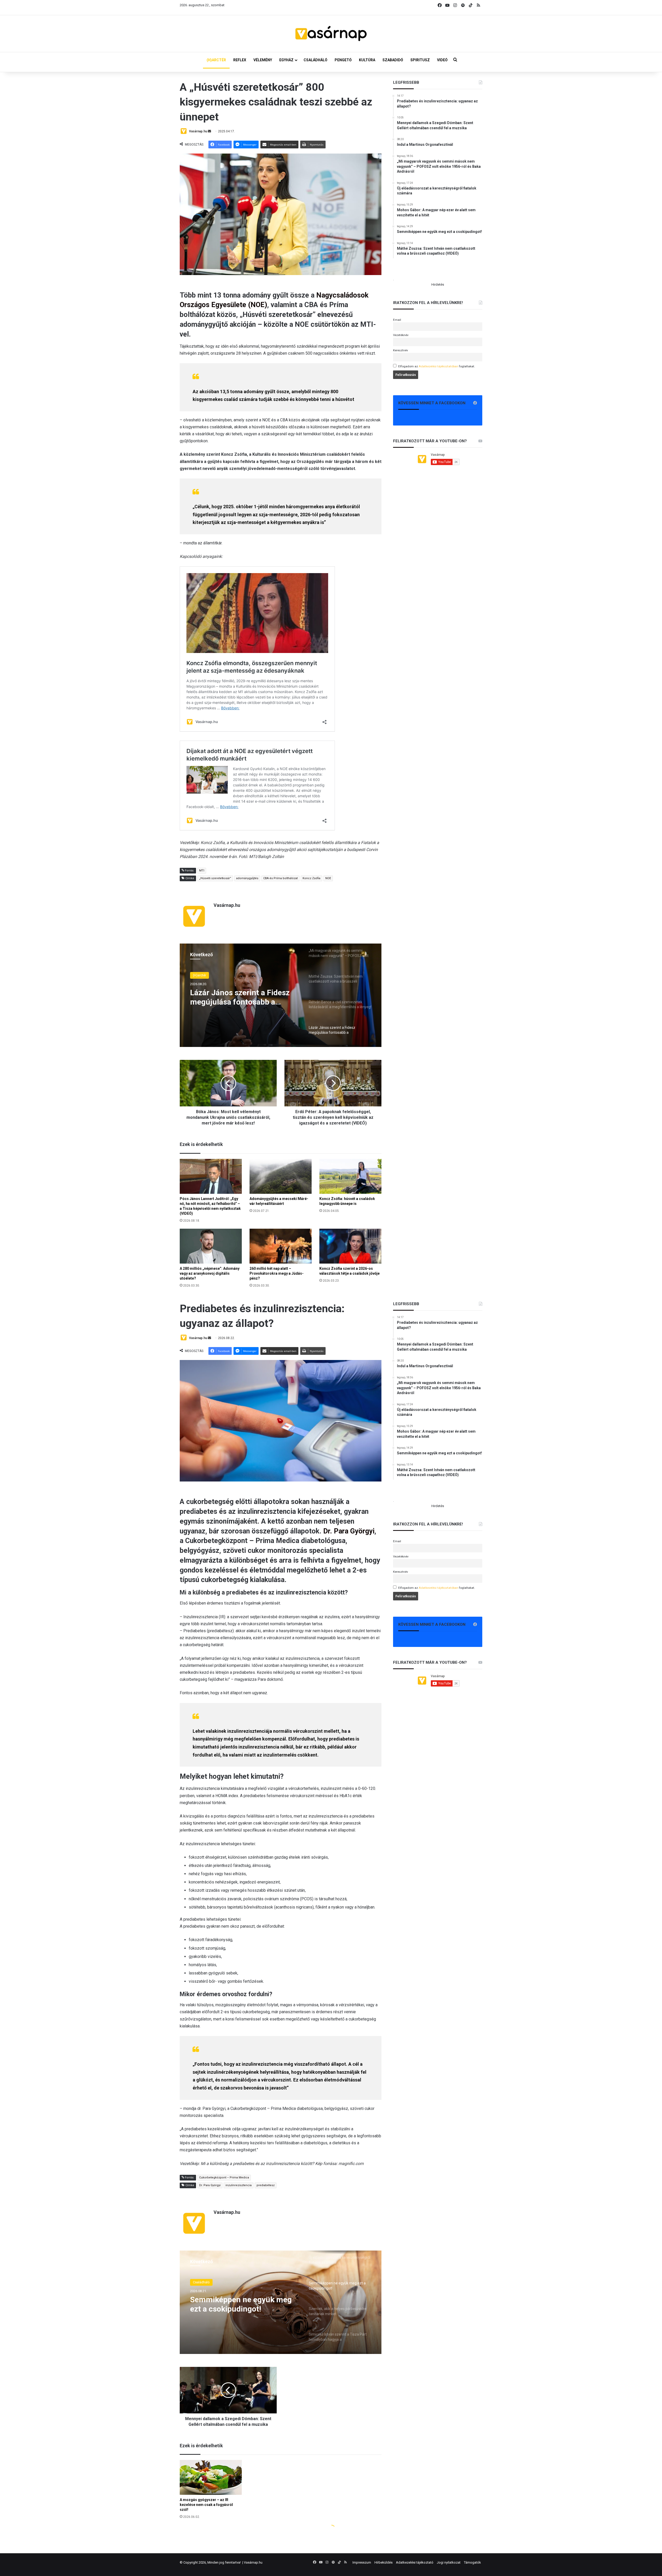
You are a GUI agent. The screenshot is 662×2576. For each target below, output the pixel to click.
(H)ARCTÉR (216, 60)
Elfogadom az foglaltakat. (437, 366)
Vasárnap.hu (198, 131)
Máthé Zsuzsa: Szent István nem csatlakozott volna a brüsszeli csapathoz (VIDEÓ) (240, 997)
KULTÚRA (367, 60)
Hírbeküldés (383, 2562)
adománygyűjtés (247, 878)
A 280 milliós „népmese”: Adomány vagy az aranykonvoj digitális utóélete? (210, 1273)
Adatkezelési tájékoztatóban (438, 366)
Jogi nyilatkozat (449, 2562)
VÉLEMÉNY (263, 60)
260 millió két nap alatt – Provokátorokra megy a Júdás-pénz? (277, 1273)
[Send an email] (209, 131)
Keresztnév (401, 350)
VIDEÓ (442, 60)
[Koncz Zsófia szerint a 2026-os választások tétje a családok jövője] (350, 1246)
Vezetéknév (401, 335)
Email (397, 320)
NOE (328, 878)
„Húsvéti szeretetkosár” (215, 878)
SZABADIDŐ (393, 60)
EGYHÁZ (286, 60)
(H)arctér (200, 975)
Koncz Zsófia (311, 878)
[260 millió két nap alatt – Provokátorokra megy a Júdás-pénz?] (281, 1246)
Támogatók (472, 2562)
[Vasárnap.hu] (331, 34)
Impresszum (362, 2562)
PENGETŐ (343, 60)
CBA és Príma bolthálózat (280, 878)
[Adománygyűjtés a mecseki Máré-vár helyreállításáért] (281, 1176)
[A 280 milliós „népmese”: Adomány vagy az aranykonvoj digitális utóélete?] (211, 1246)
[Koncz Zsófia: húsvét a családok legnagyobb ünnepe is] (350, 1176)
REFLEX (240, 60)
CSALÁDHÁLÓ (315, 60)
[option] (281, 995)
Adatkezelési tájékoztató (415, 2562)
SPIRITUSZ (420, 60)
